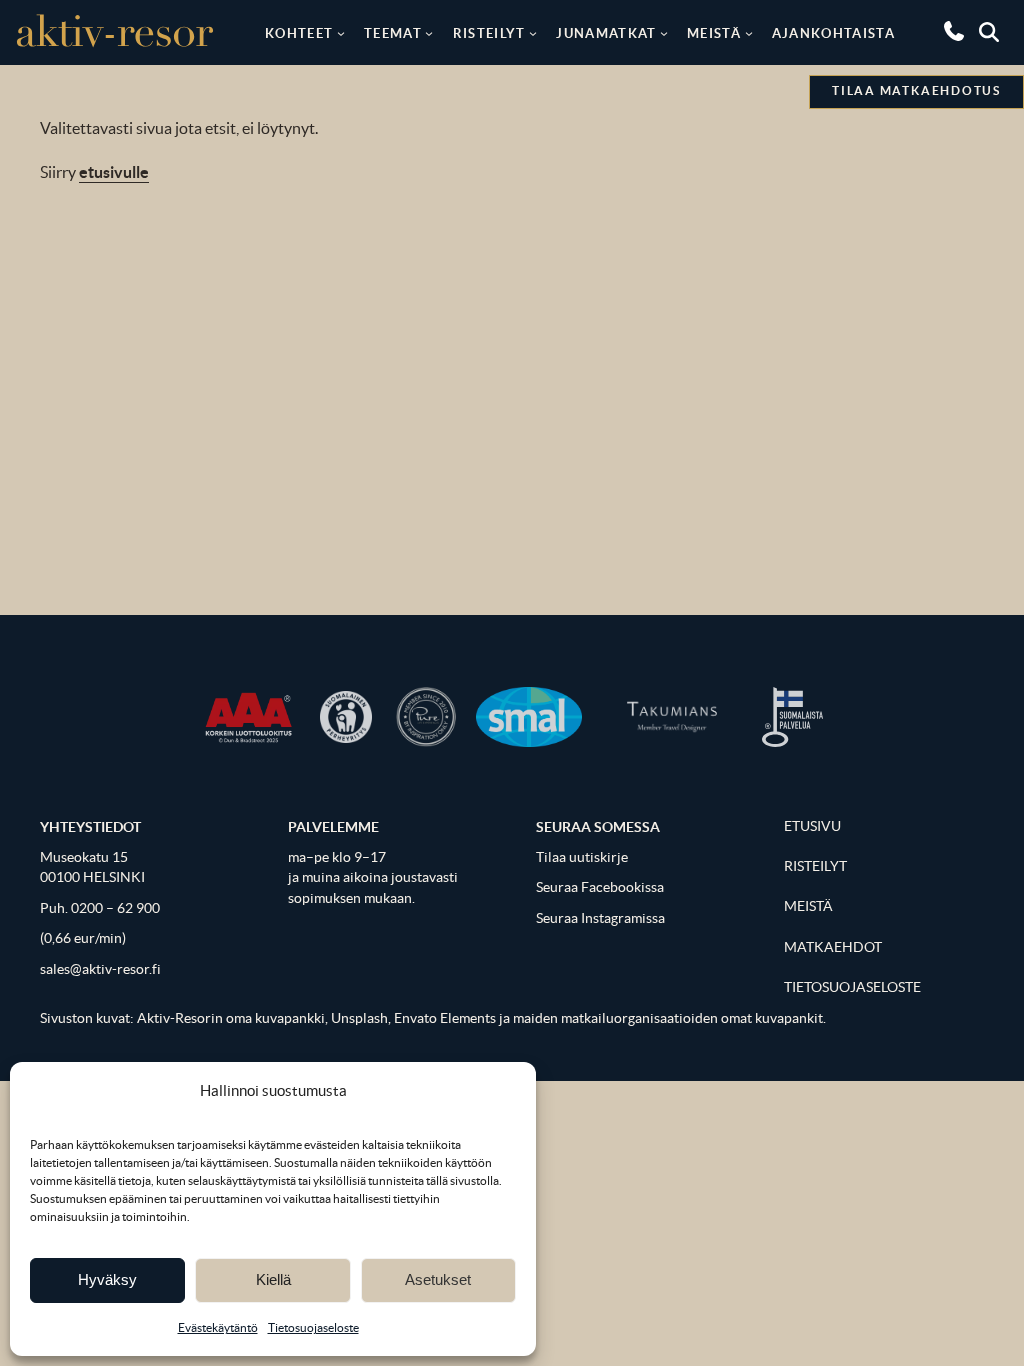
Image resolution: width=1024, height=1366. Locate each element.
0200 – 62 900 (115, 908)
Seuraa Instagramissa (600, 918)
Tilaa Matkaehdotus (916, 90)
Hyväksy (107, 1279)
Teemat (393, 33)
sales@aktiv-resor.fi (100, 969)
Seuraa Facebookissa (600, 887)
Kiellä (273, 1279)
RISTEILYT (815, 866)
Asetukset (438, 1279)
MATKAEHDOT (833, 947)
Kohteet (299, 33)
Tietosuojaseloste (313, 1327)
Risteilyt (489, 33)
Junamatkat (606, 33)
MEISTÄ (808, 906)
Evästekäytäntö (218, 1327)
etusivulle (114, 172)
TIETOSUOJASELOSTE (852, 987)
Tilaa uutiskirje (582, 857)
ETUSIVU (812, 826)
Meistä (714, 33)
